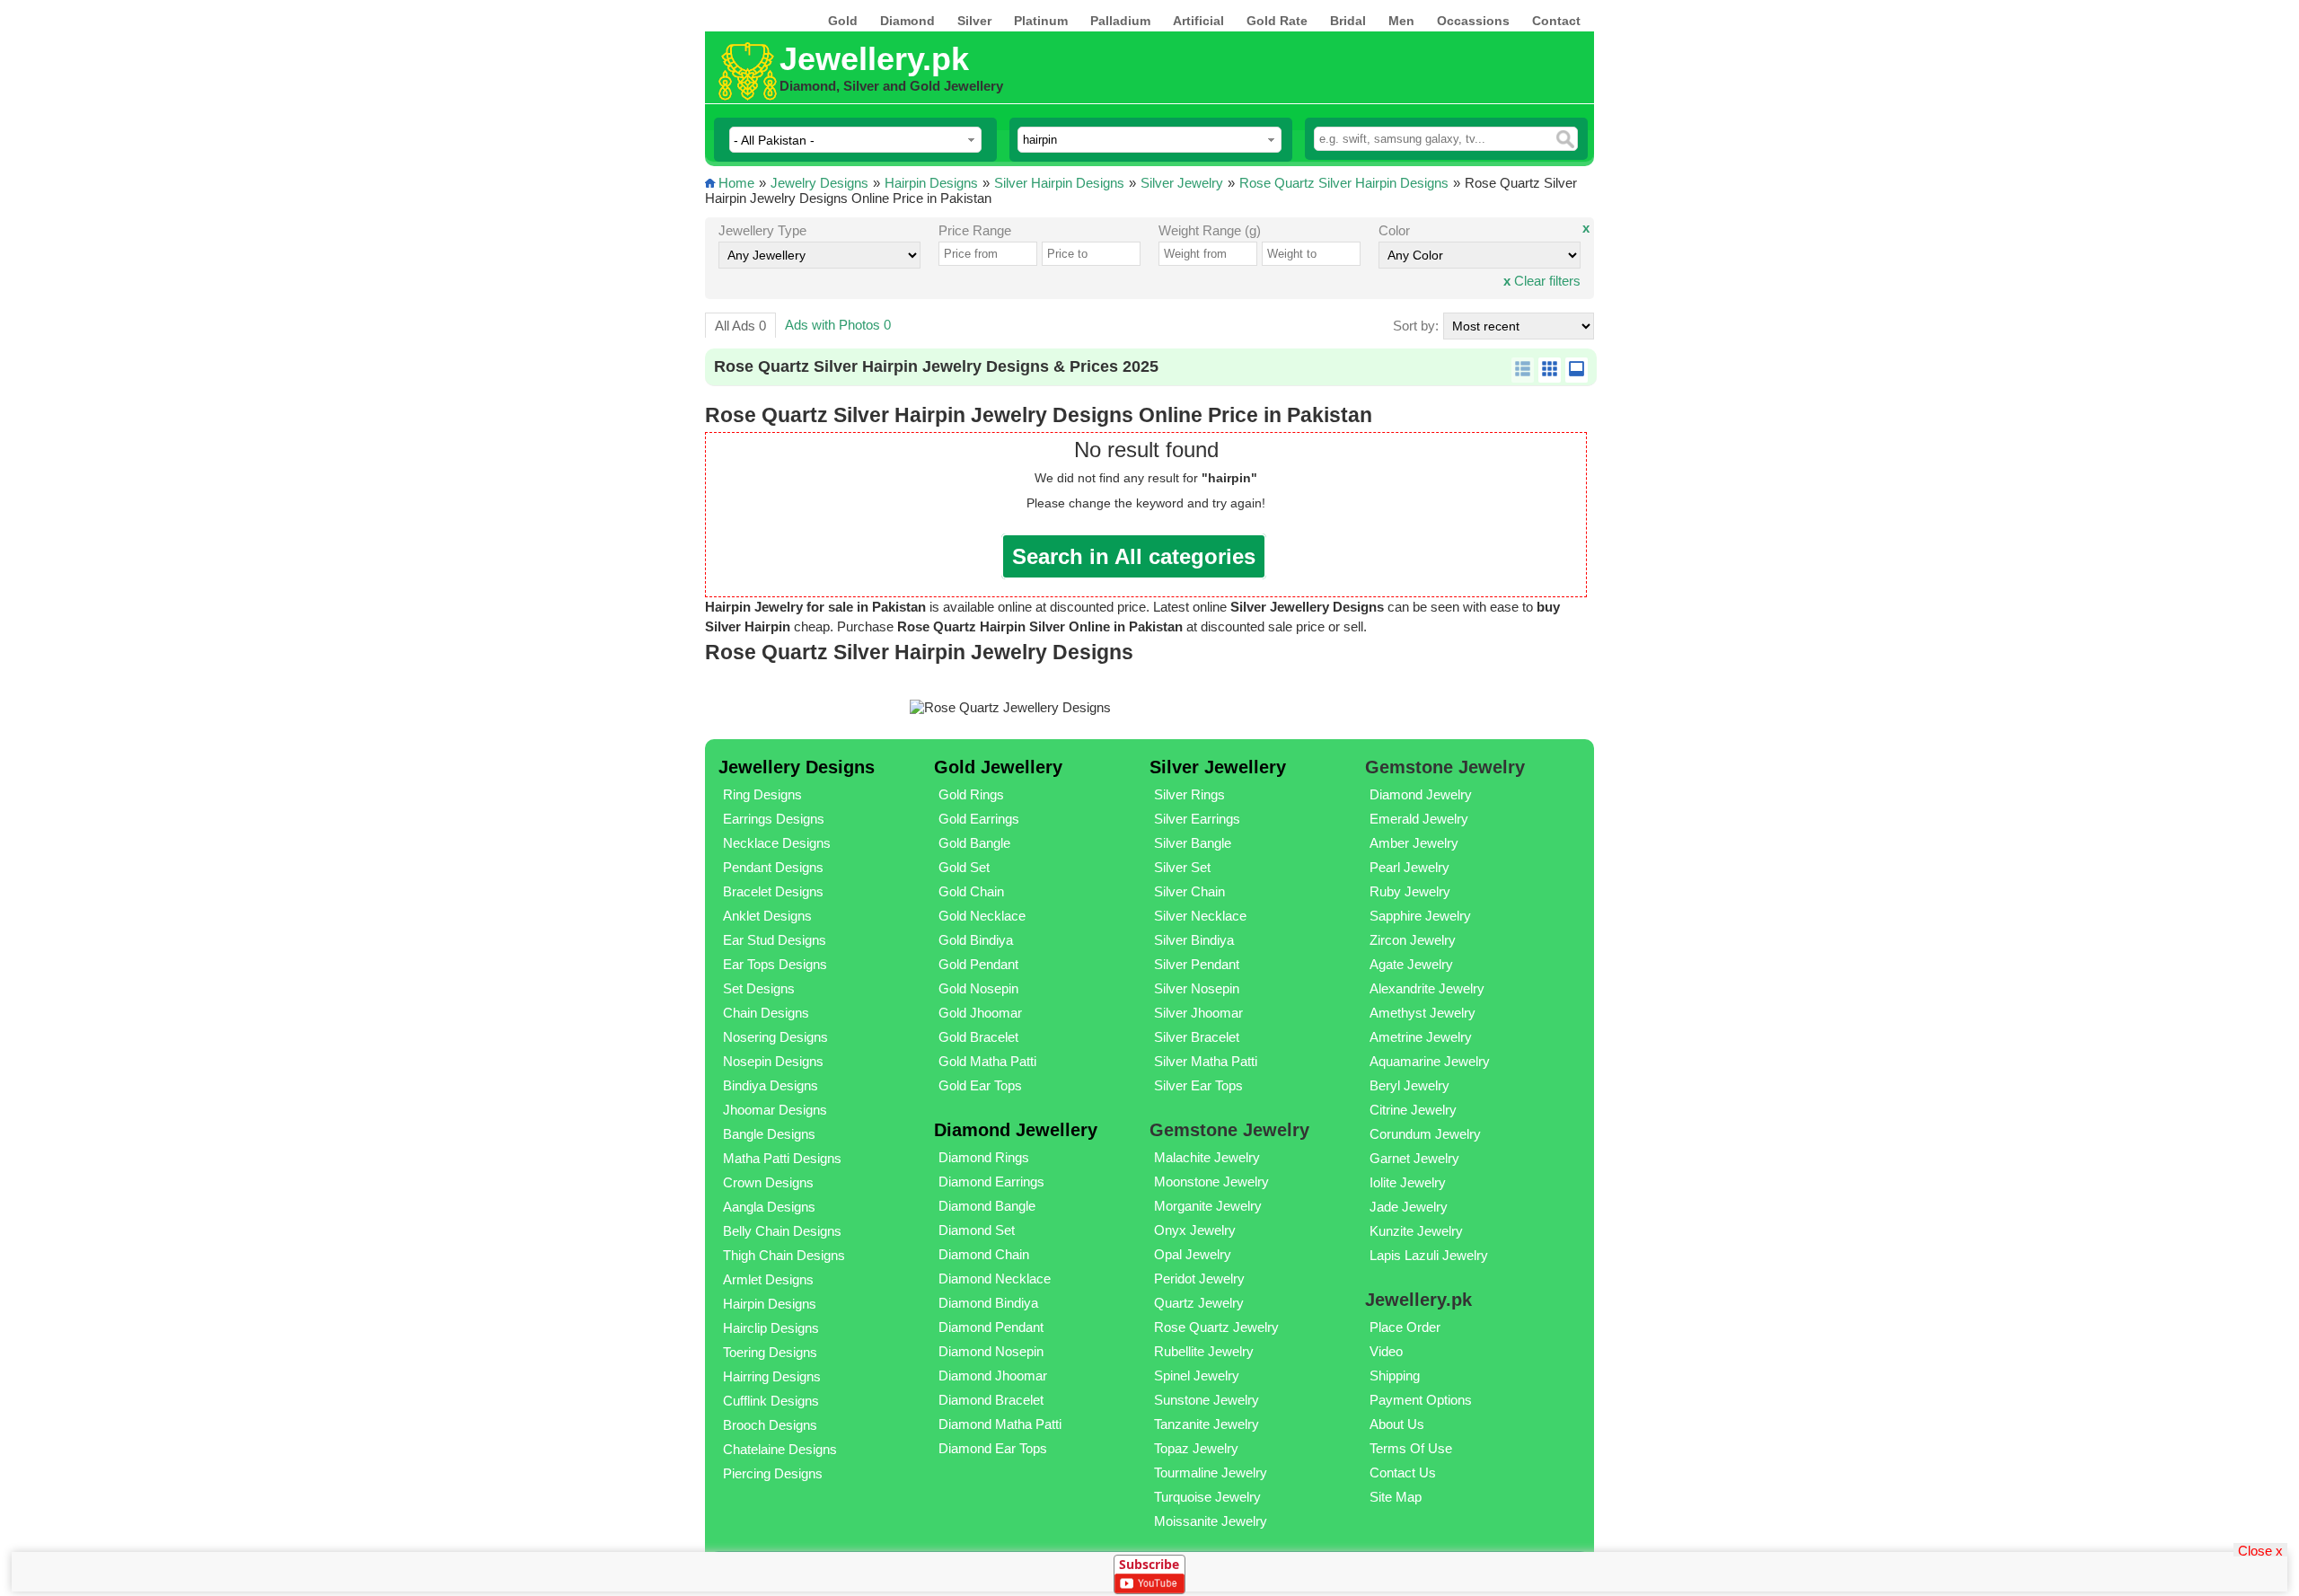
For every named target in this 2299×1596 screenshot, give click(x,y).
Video (1386, 1351)
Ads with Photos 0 (838, 325)
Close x (2260, 1550)
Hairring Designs (772, 1376)
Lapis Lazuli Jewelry (1429, 1255)
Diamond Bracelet (991, 1400)
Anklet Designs (767, 916)
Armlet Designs (768, 1279)
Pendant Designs (773, 867)
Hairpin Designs (931, 183)
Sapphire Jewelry (1420, 916)
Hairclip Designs (771, 1328)
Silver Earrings (1197, 819)
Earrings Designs (774, 819)
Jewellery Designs (797, 767)
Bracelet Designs (773, 891)
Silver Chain (1189, 891)
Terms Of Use (1411, 1448)
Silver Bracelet (1197, 1037)
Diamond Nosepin (991, 1351)
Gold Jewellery (998, 767)
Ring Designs (762, 794)
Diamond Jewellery (1016, 1130)
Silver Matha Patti (1206, 1061)
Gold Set (964, 867)
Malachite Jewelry (1207, 1157)
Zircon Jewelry (1413, 940)
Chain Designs (766, 1013)
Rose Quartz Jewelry (1216, 1327)
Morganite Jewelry (1208, 1206)
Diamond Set (977, 1230)
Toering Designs (770, 1352)
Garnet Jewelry (1414, 1158)
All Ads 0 (740, 326)
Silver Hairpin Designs (1059, 183)
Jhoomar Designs (775, 1110)
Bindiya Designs (771, 1085)
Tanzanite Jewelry (1207, 1424)
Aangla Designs (769, 1207)
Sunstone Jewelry (1207, 1400)
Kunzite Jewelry (1416, 1231)
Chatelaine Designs (780, 1449)
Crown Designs (768, 1182)
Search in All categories (1134, 556)
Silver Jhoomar (1198, 1013)
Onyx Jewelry (1195, 1230)
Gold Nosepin (978, 988)
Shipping (1395, 1376)
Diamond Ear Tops (993, 1448)
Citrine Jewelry (1413, 1110)
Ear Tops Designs (775, 964)
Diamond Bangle (987, 1206)
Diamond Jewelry (1421, 794)
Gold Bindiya (976, 940)
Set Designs (759, 988)
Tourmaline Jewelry (1211, 1473)
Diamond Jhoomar (993, 1376)
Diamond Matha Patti (1000, 1424)
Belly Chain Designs (782, 1231)
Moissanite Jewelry (1211, 1521)
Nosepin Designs (773, 1061)
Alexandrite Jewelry (1427, 988)
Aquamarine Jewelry (1430, 1061)
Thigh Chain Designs (784, 1255)
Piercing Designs (773, 1473)
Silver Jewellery (1218, 767)
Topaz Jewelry (1196, 1448)
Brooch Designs (770, 1425)
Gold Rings (971, 794)
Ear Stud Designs (775, 940)
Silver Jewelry (1182, 183)
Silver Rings (1189, 794)
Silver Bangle (1193, 843)
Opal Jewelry (1193, 1254)
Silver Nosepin (1197, 988)
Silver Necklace (1200, 916)
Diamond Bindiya (988, 1303)
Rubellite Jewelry (1204, 1351)
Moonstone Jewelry (1211, 1182)
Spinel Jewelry (1197, 1376)
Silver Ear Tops (1198, 1085)
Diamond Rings (984, 1157)
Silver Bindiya (1194, 940)
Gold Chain (971, 891)
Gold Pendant (978, 964)
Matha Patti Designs (782, 1158)
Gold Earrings (979, 819)
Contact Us (1403, 1473)
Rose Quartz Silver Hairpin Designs (1344, 183)
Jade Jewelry (1409, 1207)
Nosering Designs (775, 1037)
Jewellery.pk (874, 59)
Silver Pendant (1197, 964)
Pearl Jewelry (1409, 867)
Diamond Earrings (991, 1182)
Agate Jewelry (1411, 964)
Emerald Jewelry (1419, 819)
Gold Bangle (974, 843)
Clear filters (1542, 281)
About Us (1397, 1424)
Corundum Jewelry (1425, 1134)
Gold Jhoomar (980, 1013)
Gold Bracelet (978, 1037)
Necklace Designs (777, 843)
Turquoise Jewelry (1207, 1497)
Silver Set (1182, 867)
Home (736, 183)
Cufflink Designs (771, 1401)
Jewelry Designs (819, 183)
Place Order (1405, 1327)
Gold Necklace (982, 916)
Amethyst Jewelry (1423, 1013)
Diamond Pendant (991, 1327)
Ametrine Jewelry (1421, 1037)
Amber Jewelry (1414, 843)
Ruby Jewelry (1410, 891)
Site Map (1396, 1497)
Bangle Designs (769, 1134)
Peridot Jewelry (1199, 1279)
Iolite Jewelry (1408, 1182)
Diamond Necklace (995, 1279)
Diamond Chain (984, 1254)
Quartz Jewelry (1199, 1303)
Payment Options (1421, 1400)
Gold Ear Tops (980, 1085)
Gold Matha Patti (987, 1061)
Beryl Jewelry (1409, 1085)
